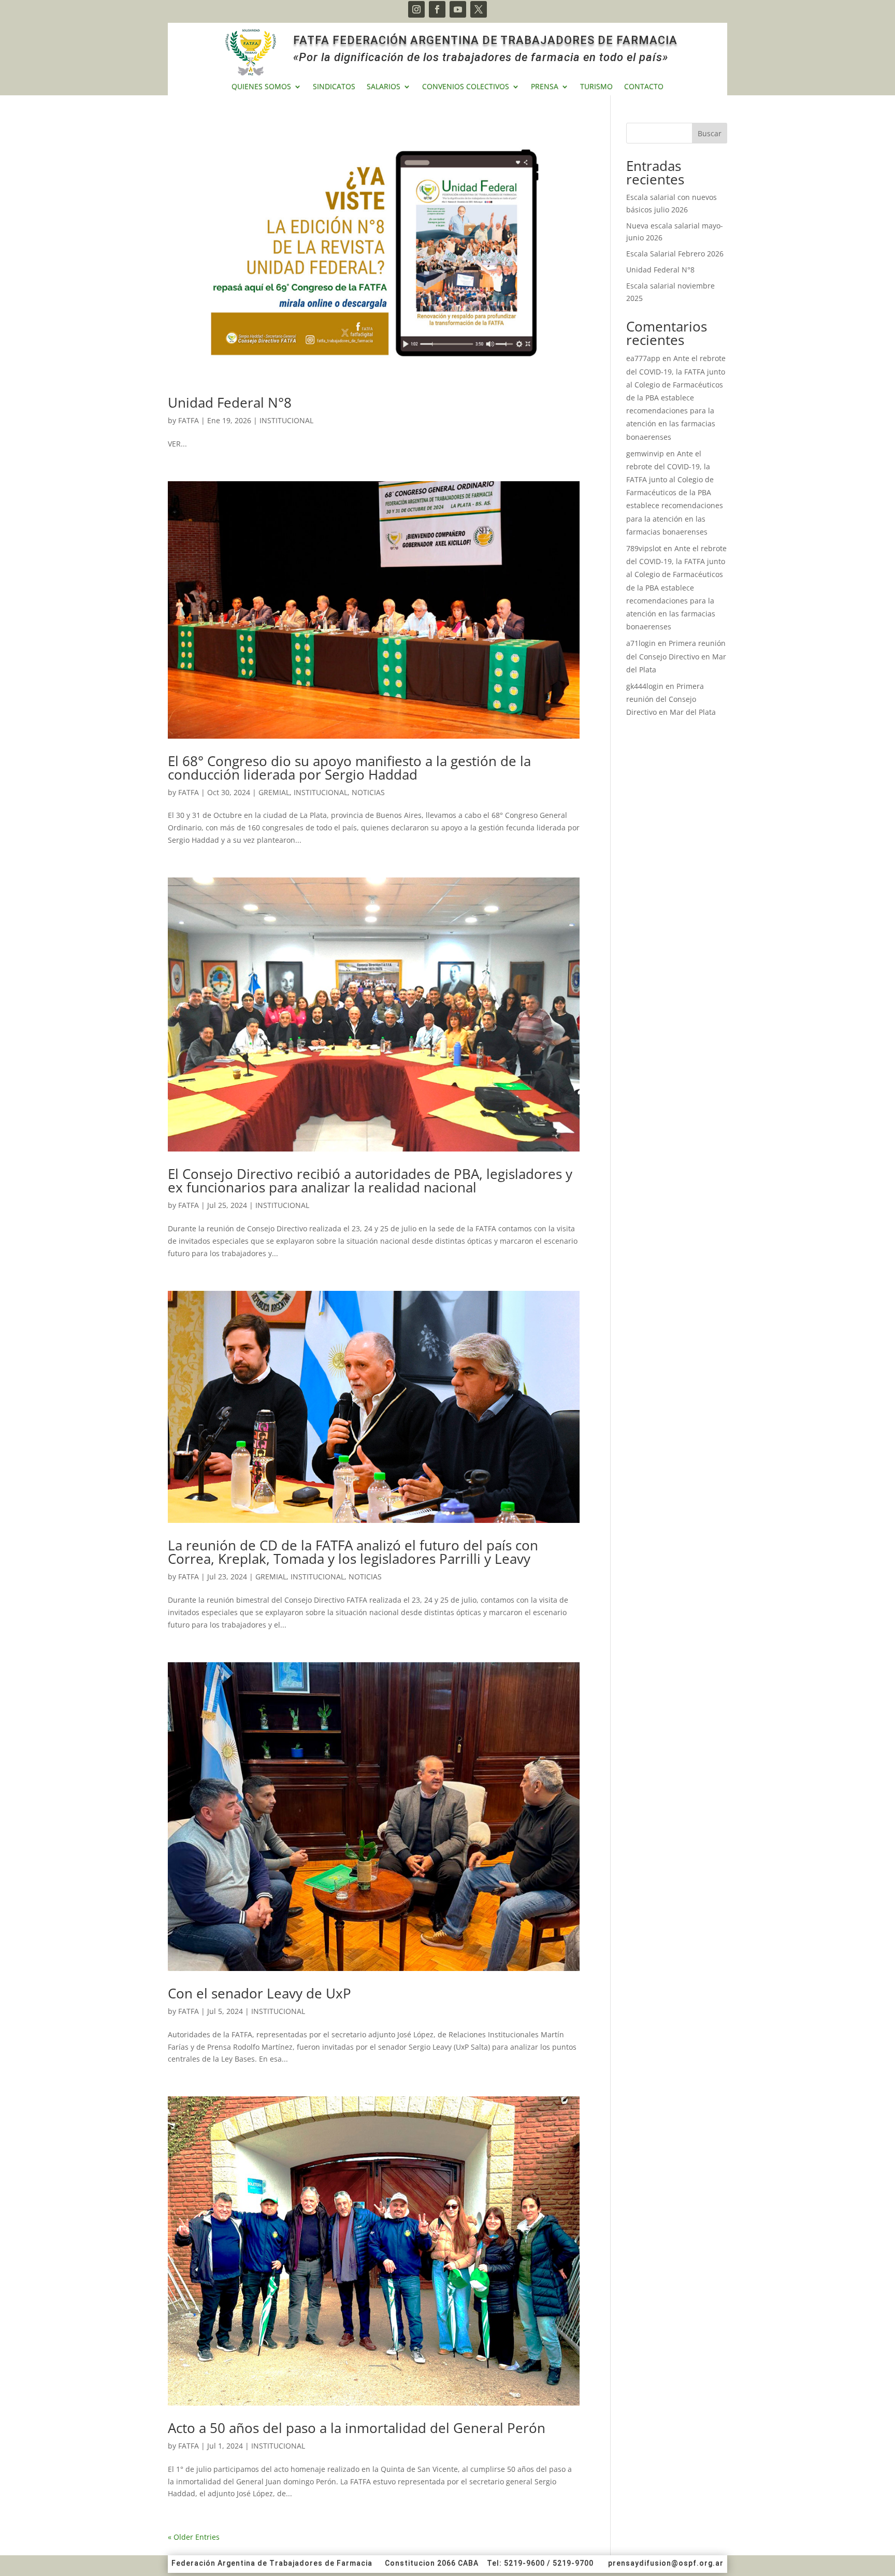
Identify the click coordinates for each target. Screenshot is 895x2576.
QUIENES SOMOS (261, 87)
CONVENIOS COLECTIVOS (466, 87)
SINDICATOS (334, 87)
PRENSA (545, 87)
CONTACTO (644, 87)
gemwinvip (645, 454)
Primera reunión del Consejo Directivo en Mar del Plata (676, 656)
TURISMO (596, 87)
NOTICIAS (368, 792)
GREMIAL (274, 792)
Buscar (710, 133)
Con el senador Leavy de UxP (259, 1993)
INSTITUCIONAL (286, 420)
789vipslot (644, 548)
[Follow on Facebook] (437, 9)
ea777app (643, 358)
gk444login (645, 686)
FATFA (189, 420)
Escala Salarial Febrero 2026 (675, 254)
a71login (641, 643)
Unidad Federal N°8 (230, 402)
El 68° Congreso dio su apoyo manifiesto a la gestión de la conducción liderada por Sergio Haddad (349, 768)
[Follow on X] (479, 9)
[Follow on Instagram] (416, 9)
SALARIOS (384, 87)
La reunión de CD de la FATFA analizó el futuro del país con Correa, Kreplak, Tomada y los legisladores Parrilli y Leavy (353, 1552)
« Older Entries (194, 2537)
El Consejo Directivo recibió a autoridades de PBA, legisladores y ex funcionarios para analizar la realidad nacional (370, 1181)
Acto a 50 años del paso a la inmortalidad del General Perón (357, 2428)
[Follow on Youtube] (458, 9)
